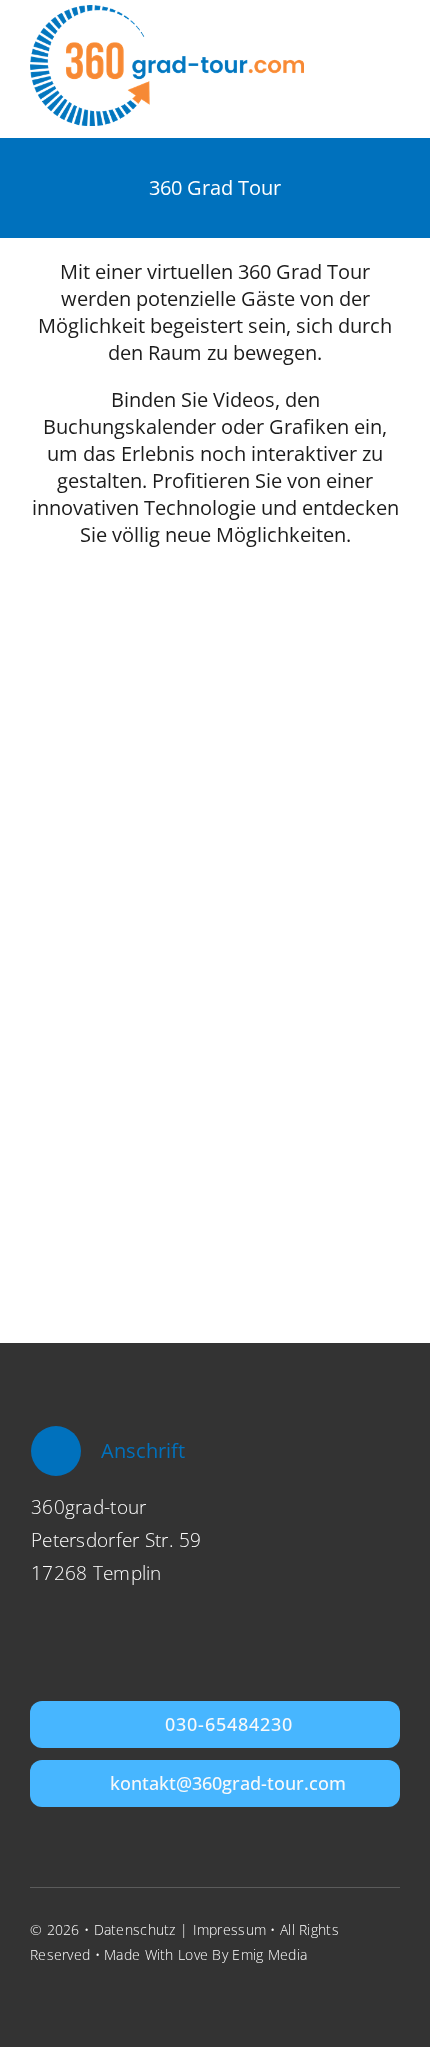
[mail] (111, 1997)
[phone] (147, 1997)
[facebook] (38, 1997)
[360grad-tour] (167, 14)
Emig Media (269, 1954)
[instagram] (74, 1997)
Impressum (230, 1929)
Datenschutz (135, 1929)
